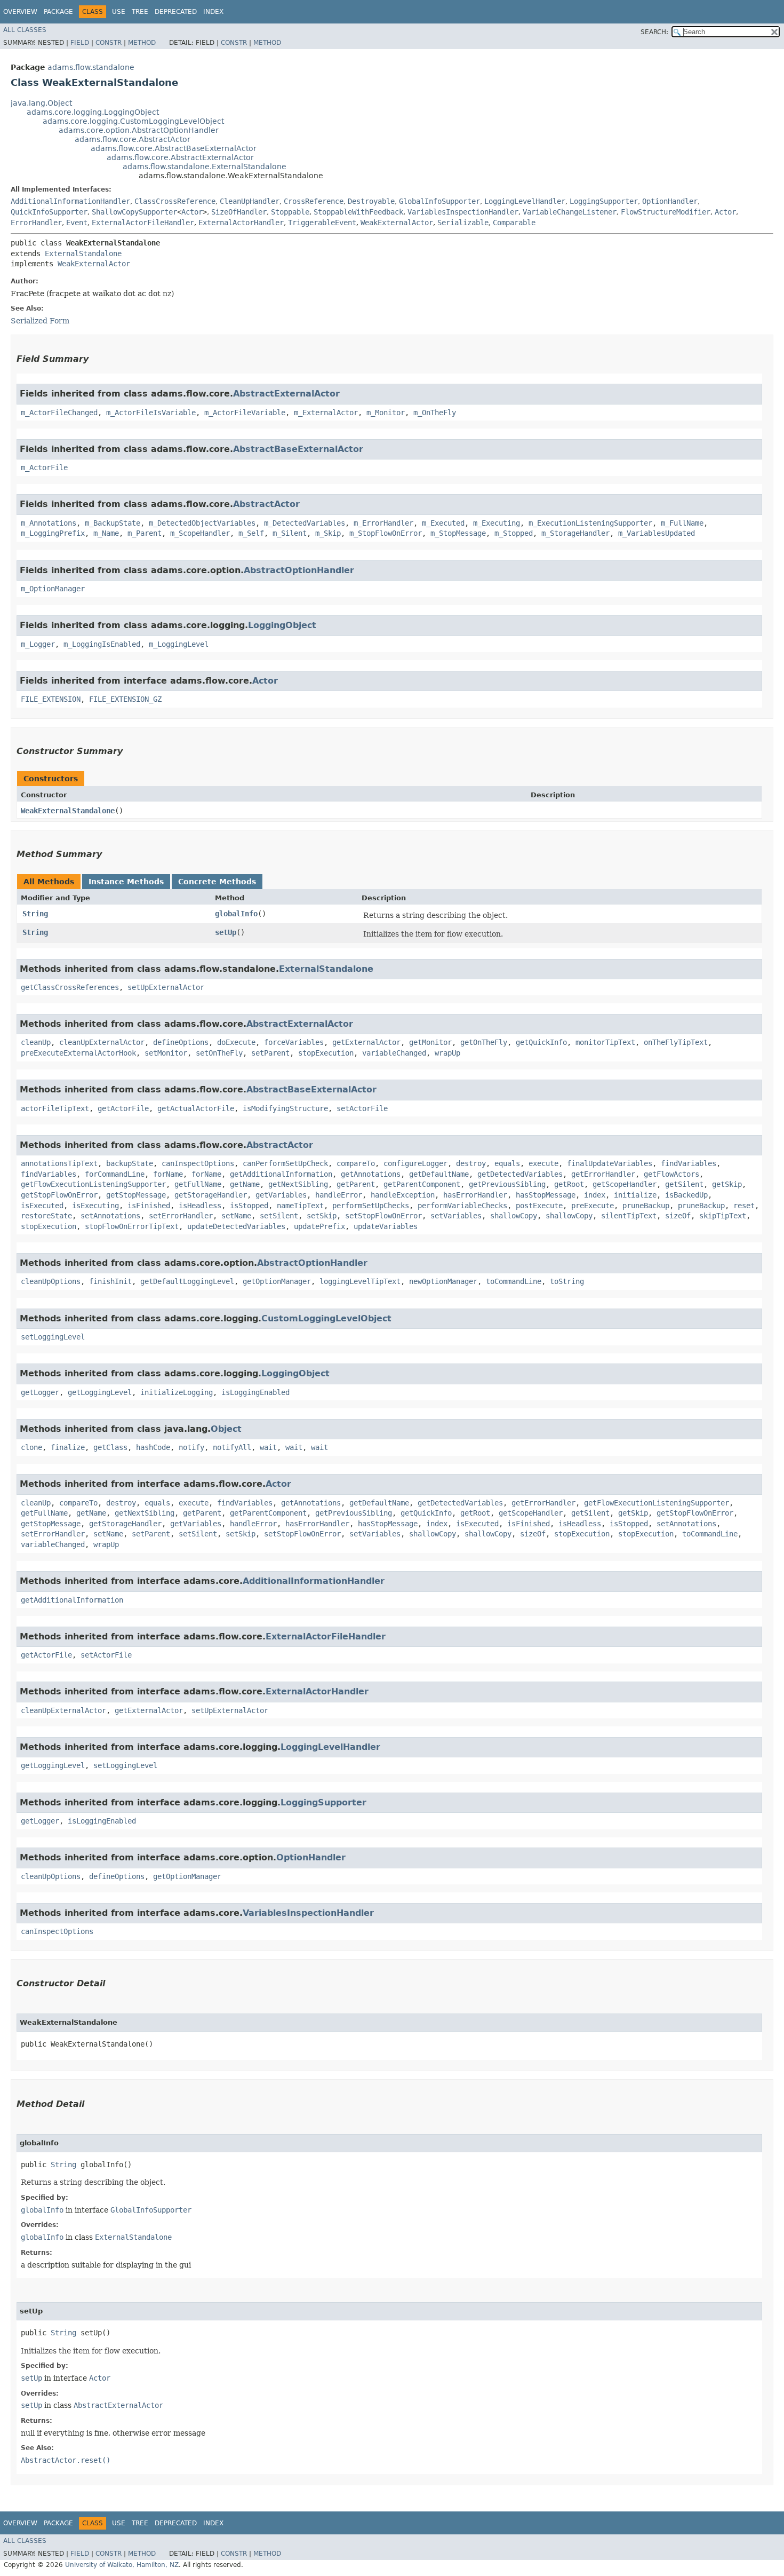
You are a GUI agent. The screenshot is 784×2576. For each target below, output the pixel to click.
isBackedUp (686, 1195)
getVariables (281, 1195)
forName (168, 1174)
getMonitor (430, 1042)
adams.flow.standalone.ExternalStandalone (205, 167)
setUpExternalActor (166, 987)
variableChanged (394, 1053)
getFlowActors (671, 1174)
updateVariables (386, 1226)
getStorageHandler (211, 1195)
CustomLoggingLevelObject (326, 1318)
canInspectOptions (198, 1163)
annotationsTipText (59, 1163)
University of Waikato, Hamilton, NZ (122, 2565)
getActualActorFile (196, 1108)
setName (236, 1216)
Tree (140, 12)
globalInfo (236, 914)
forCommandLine (115, 1174)
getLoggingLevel (100, 1392)
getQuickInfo (541, 1042)
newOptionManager (443, 1281)
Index (213, 12)
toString (567, 1281)
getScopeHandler (625, 1184)
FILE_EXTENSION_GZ (125, 699)
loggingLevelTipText (360, 1281)
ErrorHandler (36, 223)
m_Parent (145, 533)
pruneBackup (646, 1206)
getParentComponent (422, 1184)
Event (77, 223)
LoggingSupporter (604, 201)
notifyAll (232, 1447)
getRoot (569, 1184)
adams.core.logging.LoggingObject (93, 112)
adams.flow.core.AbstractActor (133, 139)
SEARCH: (654, 32)
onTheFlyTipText (676, 1042)
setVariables (456, 1216)
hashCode (153, 1447)
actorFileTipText (55, 1108)
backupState (130, 1163)
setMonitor (166, 1053)
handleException (403, 1195)
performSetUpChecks (371, 1206)
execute (543, 1163)
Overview (20, 12)
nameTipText (300, 1206)
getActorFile (123, 1108)
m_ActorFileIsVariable (151, 413)
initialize (635, 1195)
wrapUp (447, 1053)
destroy (471, 1163)
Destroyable (371, 201)
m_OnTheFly (435, 413)
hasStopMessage (546, 1195)
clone (31, 1447)
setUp (226, 932)
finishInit (110, 1281)
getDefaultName (439, 1174)
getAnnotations (371, 1174)
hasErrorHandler (475, 1195)
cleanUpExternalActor (102, 1042)
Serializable (463, 223)
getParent (356, 1184)
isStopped (249, 1206)
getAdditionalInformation (281, 1174)
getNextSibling (298, 1184)
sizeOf (678, 1216)
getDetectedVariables (520, 1174)
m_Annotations (49, 523)
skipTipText (723, 1216)
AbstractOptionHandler (299, 570)
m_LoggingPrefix (53, 533)
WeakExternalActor (397, 223)
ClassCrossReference (175, 201)
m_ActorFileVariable (245, 413)
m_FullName (682, 523)
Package (58, 12)
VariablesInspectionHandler (463, 212)
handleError (339, 1195)
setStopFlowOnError (383, 1216)
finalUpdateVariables (610, 1163)
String (35, 914)
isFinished (149, 1206)
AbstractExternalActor (286, 394)
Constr (109, 43)
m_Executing (497, 523)
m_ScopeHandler (200, 533)
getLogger (40, 1392)
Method (142, 43)
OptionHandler (670, 201)
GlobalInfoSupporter (439, 201)
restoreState (46, 1216)
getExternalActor (366, 1042)
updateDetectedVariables (236, 1226)
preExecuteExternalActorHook (78, 1053)
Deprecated (176, 12)
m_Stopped (514, 533)
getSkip (727, 1184)
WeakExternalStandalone (68, 811)
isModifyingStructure (285, 1108)
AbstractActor (266, 504)
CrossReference (314, 201)
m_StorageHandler (575, 533)
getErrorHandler (603, 1174)
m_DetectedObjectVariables (202, 523)
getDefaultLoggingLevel (187, 1281)
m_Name (106, 533)
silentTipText (629, 1216)
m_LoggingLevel (179, 644)
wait (268, 1447)
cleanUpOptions (51, 1281)
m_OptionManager (53, 589)
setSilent (279, 1216)
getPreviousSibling (507, 1184)
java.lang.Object (41, 103)
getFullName (198, 1184)
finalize (68, 1447)
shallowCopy (514, 1216)
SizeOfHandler (239, 212)
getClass (110, 1447)
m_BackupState (113, 523)
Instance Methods (126, 882)
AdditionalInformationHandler (70, 201)
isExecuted (42, 1206)
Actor (192, 212)
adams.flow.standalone (91, 67)
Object (226, 1429)
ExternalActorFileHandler (143, 223)
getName (245, 1184)
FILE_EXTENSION (51, 699)
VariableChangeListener (570, 212)
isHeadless (200, 1206)
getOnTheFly (484, 1042)
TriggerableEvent (322, 223)
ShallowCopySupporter (134, 212)
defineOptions (181, 1042)
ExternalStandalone (83, 253)
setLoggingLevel (53, 1337)
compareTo (356, 1163)
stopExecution (326, 1053)
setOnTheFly (219, 1053)
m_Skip (328, 533)
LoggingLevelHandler (525, 201)
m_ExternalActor (326, 413)
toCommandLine (514, 1281)
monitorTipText (605, 1042)
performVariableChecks (462, 1206)
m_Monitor (386, 413)
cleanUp (36, 1042)
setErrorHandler (181, 1216)
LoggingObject (282, 625)
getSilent (684, 1184)
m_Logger (38, 644)
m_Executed (443, 523)
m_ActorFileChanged (59, 413)
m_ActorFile (44, 467)
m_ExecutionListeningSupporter (590, 523)
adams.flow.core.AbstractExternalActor (180, 157)
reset (744, 1206)
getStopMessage (136, 1195)
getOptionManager (277, 1281)
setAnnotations (110, 1216)
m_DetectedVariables (305, 523)
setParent (270, 1053)
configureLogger (415, 1163)
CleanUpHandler (250, 201)
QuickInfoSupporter (49, 212)
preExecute (593, 1206)
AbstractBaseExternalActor (298, 449)
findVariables (689, 1163)
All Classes (25, 30)
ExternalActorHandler (241, 223)
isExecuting (95, 1206)
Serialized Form (40, 321)
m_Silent (290, 533)
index (595, 1195)
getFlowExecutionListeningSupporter (93, 1184)
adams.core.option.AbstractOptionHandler (139, 130)
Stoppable (290, 212)
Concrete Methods (217, 882)
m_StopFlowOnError (386, 533)
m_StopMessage (458, 533)
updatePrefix (319, 1226)
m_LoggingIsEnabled (102, 644)
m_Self (251, 533)
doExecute (236, 1042)
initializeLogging (177, 1392)
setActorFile (362, 1108)
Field (80, 43)
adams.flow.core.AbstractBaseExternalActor (174, 148)
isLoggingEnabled (255, 1392)
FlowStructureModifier (666, 212)
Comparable (514, 223)
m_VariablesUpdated (657, 533)
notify (191, 1447)
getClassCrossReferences (70, 987)
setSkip (322, 1216)
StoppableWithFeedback (358, 212)
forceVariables (294, 1042)
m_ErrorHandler (383, 523)
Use (119, 12)
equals (507, 1163)
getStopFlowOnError (59, 1195)
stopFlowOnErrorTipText (132, 1226)
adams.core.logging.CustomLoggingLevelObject (133, 121)
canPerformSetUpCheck (285, 1163)
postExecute (539, 1206)
